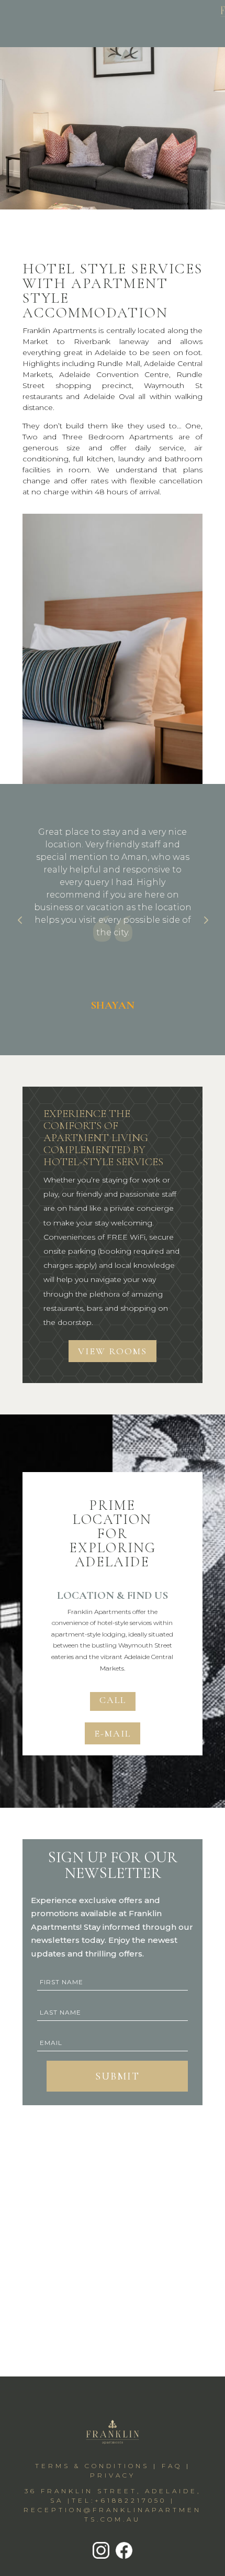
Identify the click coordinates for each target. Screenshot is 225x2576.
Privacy (113, 2475)
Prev (20, 920)
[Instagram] (101, 2558)
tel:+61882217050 (119, 2500)
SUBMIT (117, 2076)
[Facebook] (123, 2558)
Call (113, 1700)
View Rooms (113, 1351)
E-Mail (113, 1733)
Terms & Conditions (92, 2466)
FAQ (172, 2466)
